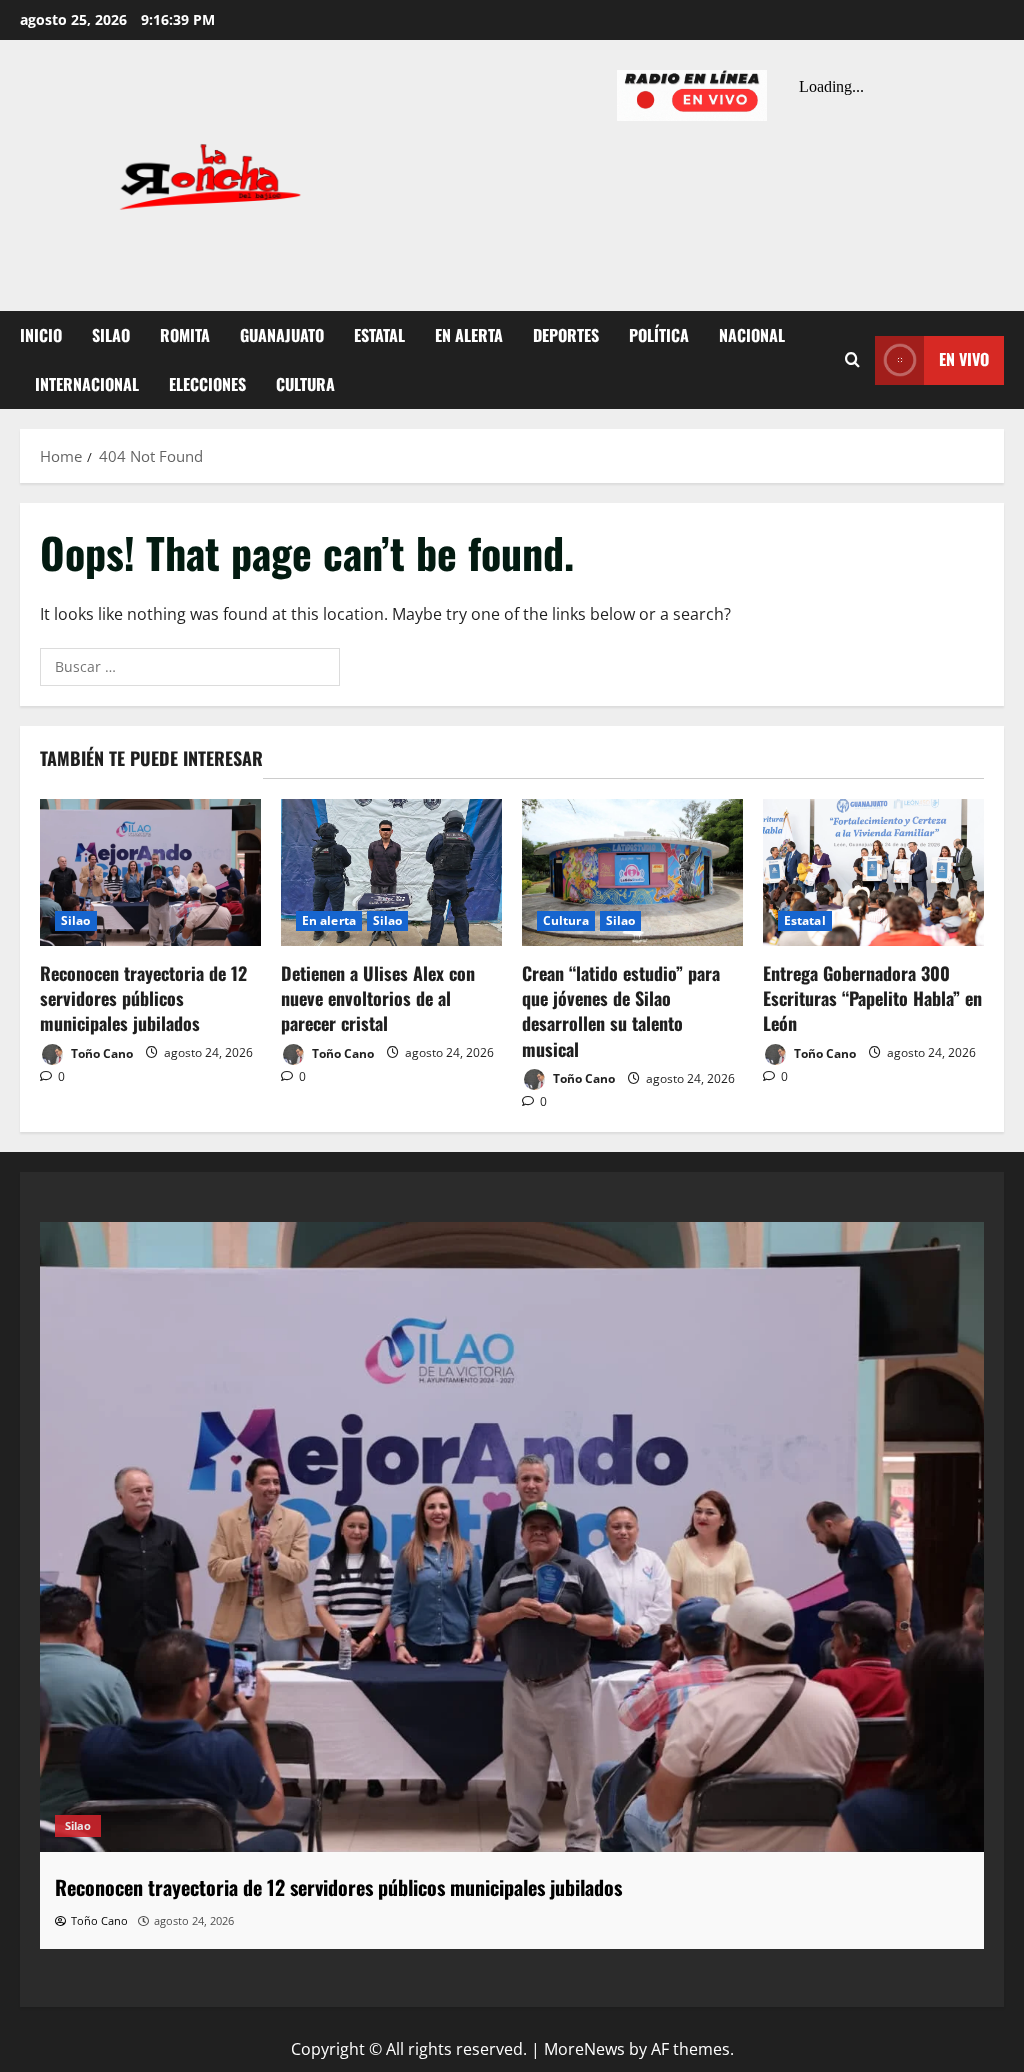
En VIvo (964, 359)
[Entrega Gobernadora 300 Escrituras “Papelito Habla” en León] (873, 872)
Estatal (379, 335)
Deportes (566, 335)
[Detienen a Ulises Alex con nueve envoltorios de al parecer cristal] (391, 872)
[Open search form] (852, 360)
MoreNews (584, 2049)
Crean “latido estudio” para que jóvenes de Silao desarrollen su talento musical (621, 1011)
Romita (185, 335)
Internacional (87, 384)
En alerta (469, 335)
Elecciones (207, 384)
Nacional (752, 335)
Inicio (41, 335)
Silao (111, 335)
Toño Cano (100, 1052)
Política (659, 335)
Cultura (305, 384)
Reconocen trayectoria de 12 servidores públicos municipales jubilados (143, 998)
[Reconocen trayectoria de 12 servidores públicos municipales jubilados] (150, 872)
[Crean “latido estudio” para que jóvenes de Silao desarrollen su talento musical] (632, 872)
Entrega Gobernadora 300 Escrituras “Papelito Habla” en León (872, 998)
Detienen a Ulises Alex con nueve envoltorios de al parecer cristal (378, 998)
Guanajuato (282, 335)
